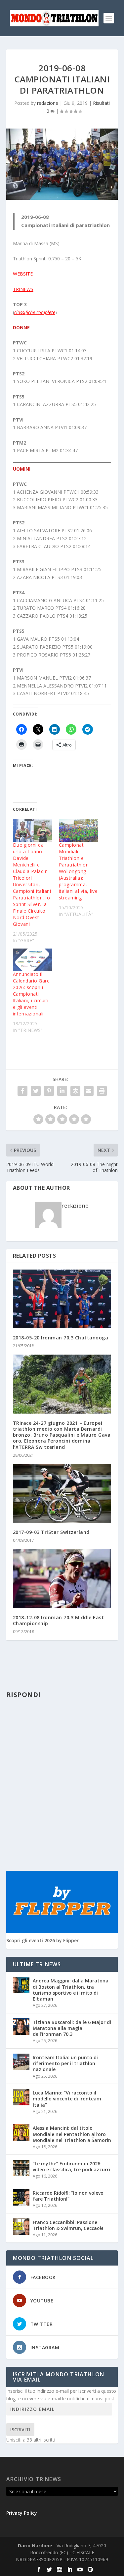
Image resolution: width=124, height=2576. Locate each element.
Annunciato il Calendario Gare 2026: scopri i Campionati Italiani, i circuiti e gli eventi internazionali (31, 994)
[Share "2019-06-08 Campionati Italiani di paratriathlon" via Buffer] (75, 1091)
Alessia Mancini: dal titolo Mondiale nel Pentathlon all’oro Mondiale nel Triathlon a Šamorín (72, 2134)
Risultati (101, 103)
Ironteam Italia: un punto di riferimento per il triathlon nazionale (65, 2063)
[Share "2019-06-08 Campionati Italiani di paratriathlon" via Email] (89, 1091)
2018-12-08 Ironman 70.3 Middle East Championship (59, 1620)
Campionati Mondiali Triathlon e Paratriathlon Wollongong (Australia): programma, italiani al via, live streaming (78, 871)
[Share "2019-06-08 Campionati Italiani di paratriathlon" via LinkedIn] (62, 1091)
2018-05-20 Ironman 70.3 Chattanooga (61, 1338)
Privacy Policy (22, 2513)
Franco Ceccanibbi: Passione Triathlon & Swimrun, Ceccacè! (68, 2225)
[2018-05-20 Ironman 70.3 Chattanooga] (62, 1299)
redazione (48, 103)
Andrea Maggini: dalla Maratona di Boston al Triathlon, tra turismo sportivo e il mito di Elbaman (71, 1990)
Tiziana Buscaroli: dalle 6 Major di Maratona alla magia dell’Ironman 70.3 (72, 2028)
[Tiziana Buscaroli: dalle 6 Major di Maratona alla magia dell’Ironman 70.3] (21, 2027)
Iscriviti (20, 2430)
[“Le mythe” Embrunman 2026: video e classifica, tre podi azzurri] (21, 2168)
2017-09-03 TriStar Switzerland (51, 1532)
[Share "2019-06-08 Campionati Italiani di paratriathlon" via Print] (102, 1091)
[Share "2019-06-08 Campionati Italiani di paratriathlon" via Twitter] (36, 1091)
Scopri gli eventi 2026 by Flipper (42, 1940)
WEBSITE (23, 274)
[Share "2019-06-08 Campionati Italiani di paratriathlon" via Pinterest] (49, 1091)
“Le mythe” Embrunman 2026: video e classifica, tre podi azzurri (71, 2166)
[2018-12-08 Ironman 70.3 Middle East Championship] (62, 1579)
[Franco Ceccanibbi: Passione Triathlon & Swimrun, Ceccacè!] (21, 2227)
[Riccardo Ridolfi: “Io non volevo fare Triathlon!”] (21, 2197)
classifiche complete (35, 312)
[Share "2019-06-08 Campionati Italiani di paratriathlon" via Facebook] (22, 1091)
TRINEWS (23, 289)
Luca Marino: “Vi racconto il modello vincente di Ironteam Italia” (67, 2099)
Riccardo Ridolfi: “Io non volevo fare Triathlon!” (68, 2196)
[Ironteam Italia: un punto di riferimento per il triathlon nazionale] (21, 2062)
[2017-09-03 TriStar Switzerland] (62, 1493)
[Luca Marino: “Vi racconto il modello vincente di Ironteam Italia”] (21, 2097)
